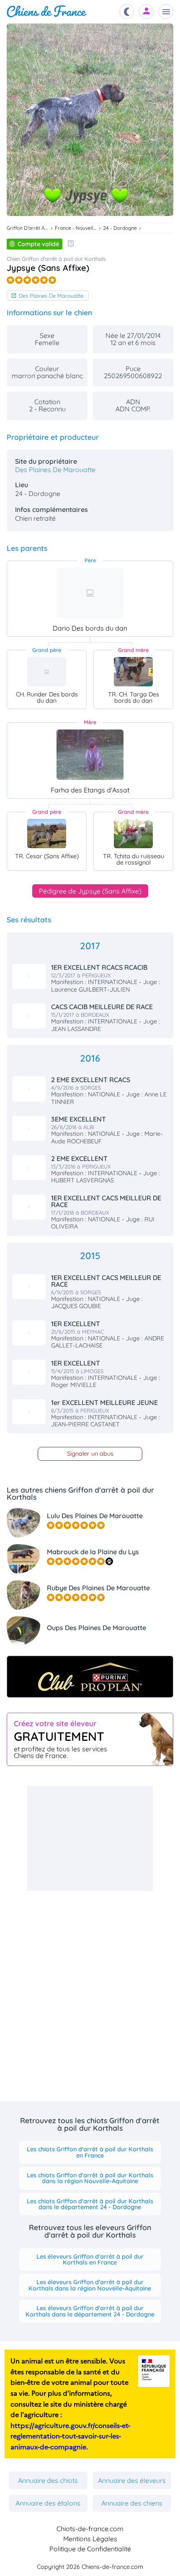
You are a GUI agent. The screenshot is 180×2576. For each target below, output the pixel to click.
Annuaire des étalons (48, 2503)
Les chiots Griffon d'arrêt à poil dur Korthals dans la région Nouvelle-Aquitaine (90, 2178)
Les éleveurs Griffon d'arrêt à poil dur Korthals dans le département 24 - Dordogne (90, 2311)
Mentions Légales (90, 2539)
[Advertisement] (90, 1839)
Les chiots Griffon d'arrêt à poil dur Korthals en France (90, 2152)
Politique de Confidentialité (90, 2549)
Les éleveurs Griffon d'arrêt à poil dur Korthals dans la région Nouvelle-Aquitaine (90, 2285)
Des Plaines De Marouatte (51, 296)
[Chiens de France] (47, 12)
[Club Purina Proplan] (90, 1677)
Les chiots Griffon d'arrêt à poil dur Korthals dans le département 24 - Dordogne (90, 2204)
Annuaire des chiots (48, 2480)
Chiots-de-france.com (90, 2529)
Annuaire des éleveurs (132, 2480)
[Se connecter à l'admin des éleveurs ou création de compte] (147, 12)
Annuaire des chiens (132, 2503)
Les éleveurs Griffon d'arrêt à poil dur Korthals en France (90, 2259)
